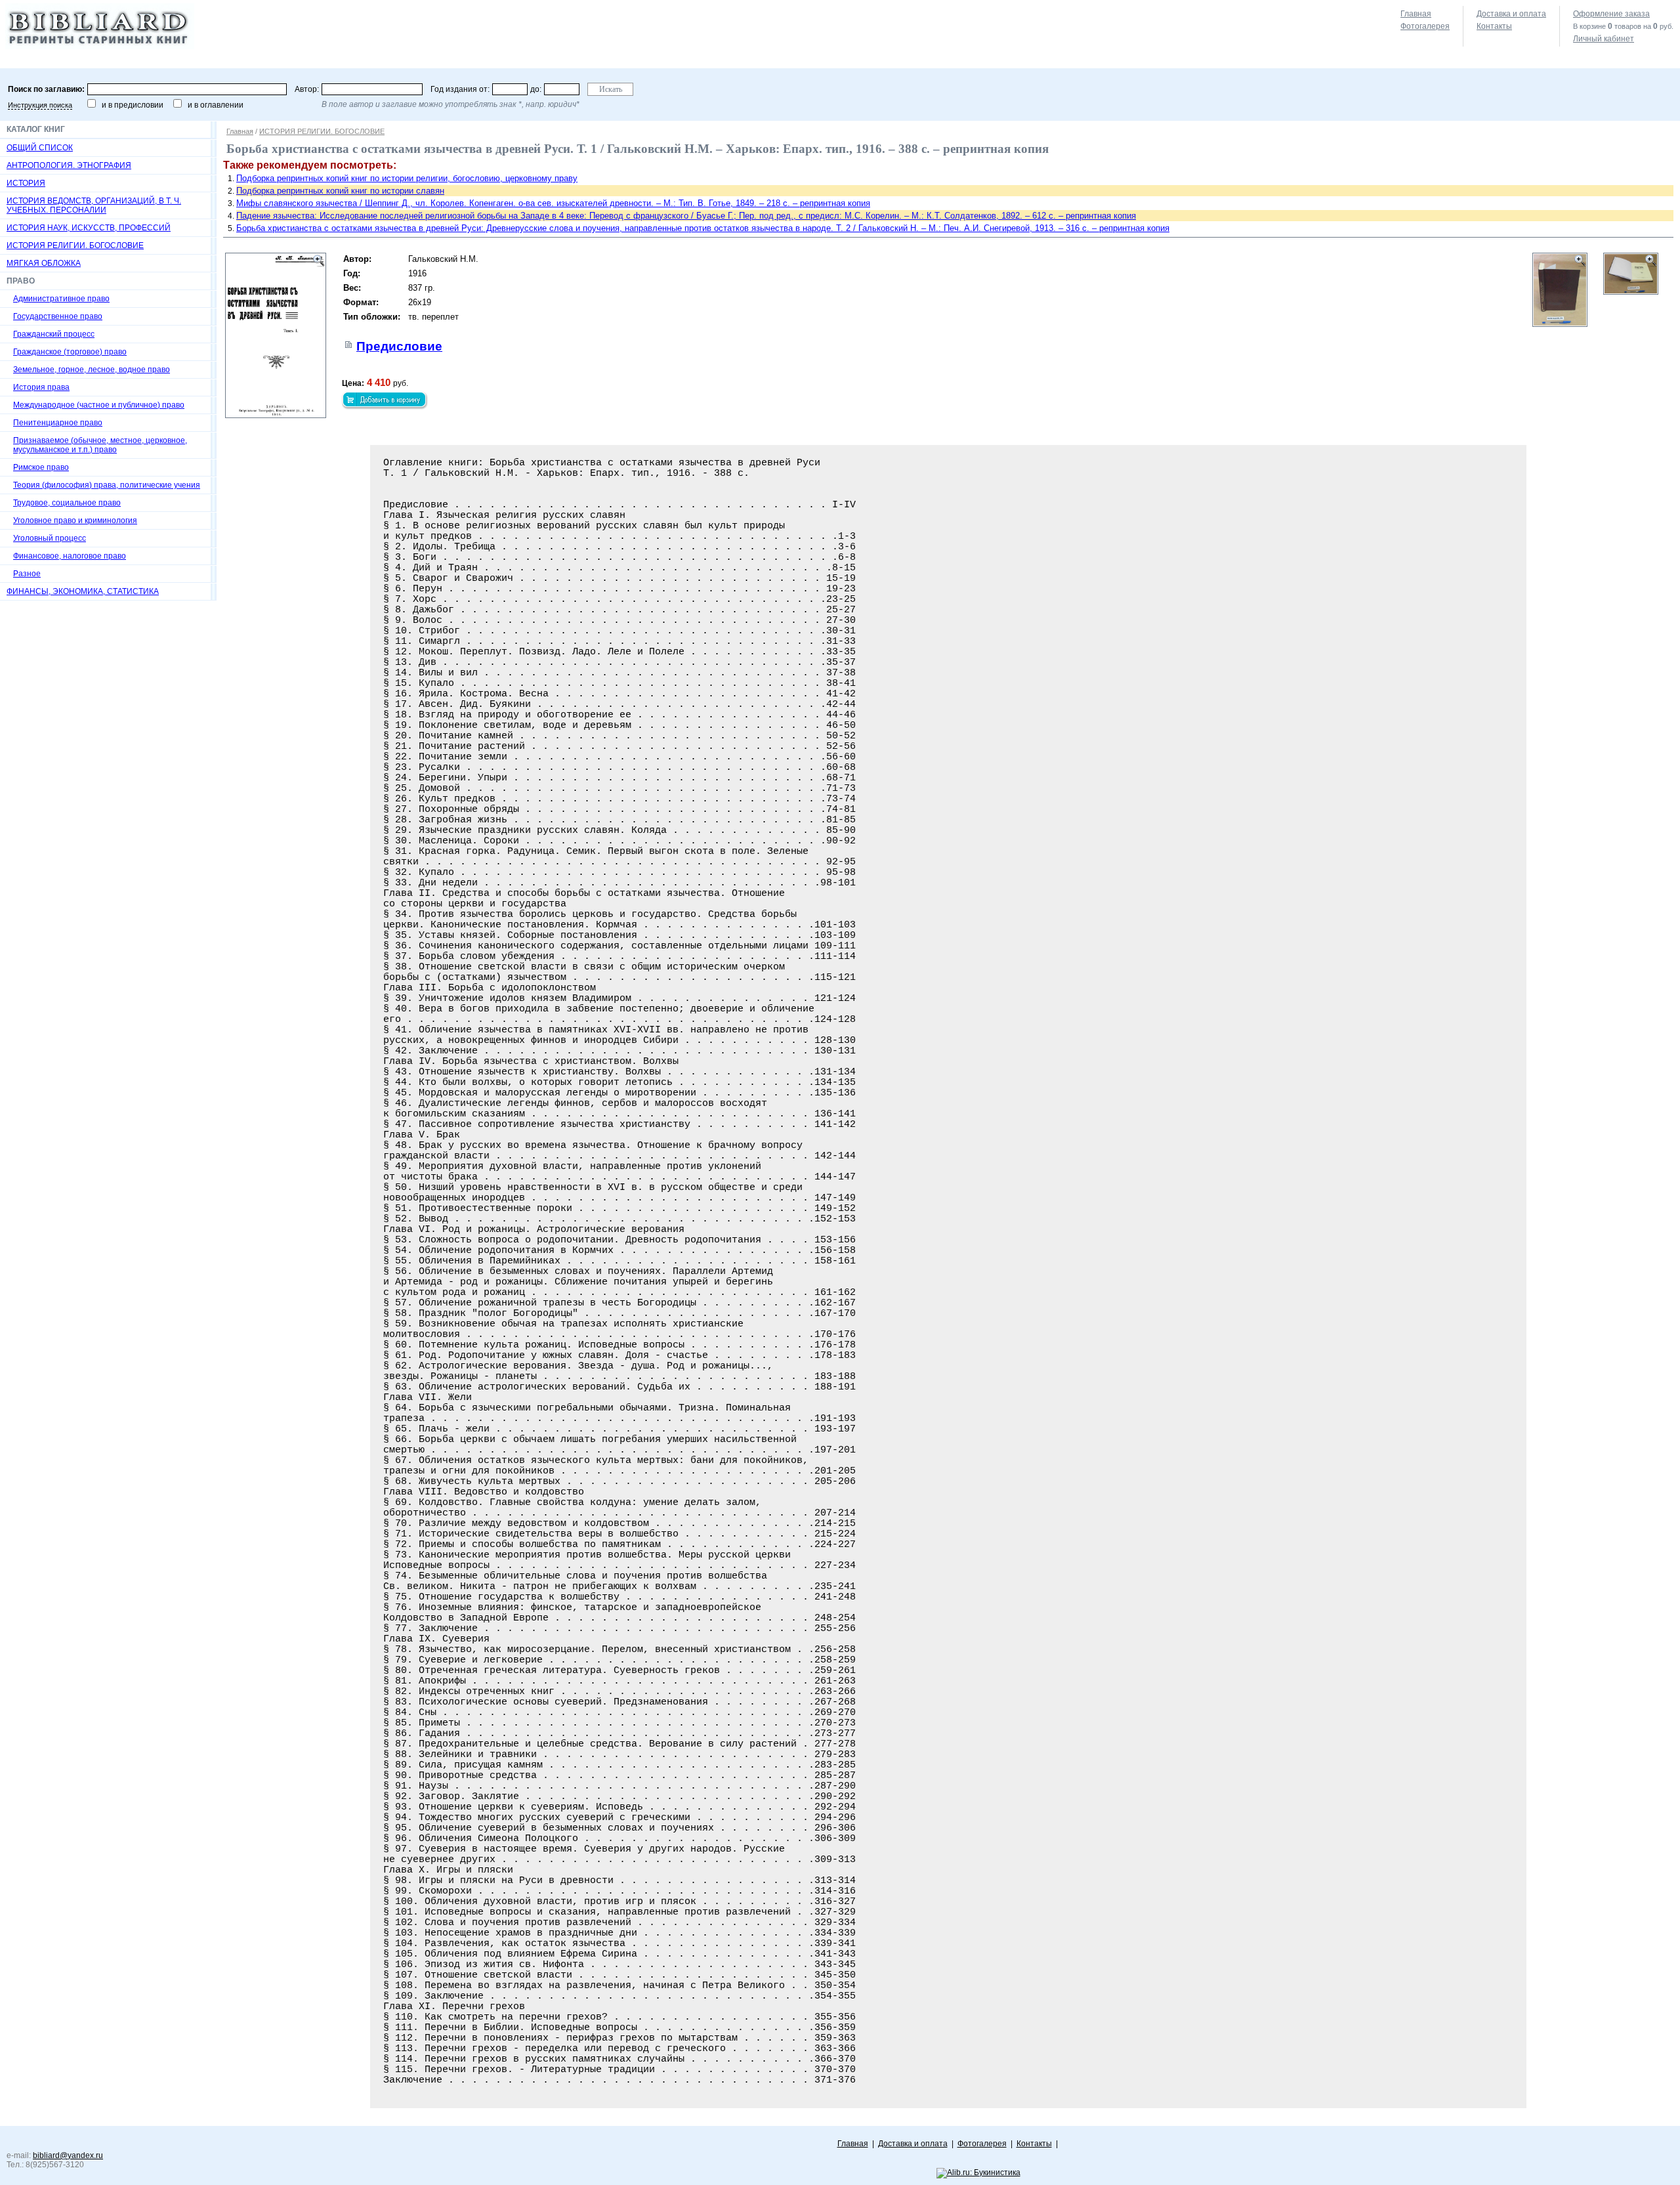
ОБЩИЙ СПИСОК (40, 148)
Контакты (1494, 26)
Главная (1416, 14)
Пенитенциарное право (58, 423)
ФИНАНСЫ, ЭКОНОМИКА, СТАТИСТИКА (83, 591)
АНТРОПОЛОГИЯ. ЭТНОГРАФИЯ (69, 165)
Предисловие (399, 346)
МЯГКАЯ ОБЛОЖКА (44, 263)
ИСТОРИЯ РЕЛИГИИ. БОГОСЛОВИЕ (75, 245)
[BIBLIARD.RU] (100, 47)
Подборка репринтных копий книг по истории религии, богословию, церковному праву (407, 178)
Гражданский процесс (54, 334)
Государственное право (58, 316)
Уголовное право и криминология (75, 520)
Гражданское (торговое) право (70, 352)
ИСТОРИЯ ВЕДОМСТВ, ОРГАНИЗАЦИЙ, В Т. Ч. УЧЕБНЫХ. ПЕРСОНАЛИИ (94, 205)
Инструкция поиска (40, 105)
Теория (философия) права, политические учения (107, 485)
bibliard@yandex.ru (68, 2155)
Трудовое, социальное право (67, 503)
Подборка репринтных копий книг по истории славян (340, 191)
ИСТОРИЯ (26, 183)
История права (41, 387)
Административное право (61, 299)
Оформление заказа (1611, 14)
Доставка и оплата (1511, 14)
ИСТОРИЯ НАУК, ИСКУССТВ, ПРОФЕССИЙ (89, 228)
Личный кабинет (1604, 39)
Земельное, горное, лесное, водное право (92, 370)
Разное (27, 574)
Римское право (41, 467)
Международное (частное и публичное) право (99, 405)
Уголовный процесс (50, 538)
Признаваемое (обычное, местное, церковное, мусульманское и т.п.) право (100, 445)
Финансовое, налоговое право (70, 556)
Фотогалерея (1425, 26)
